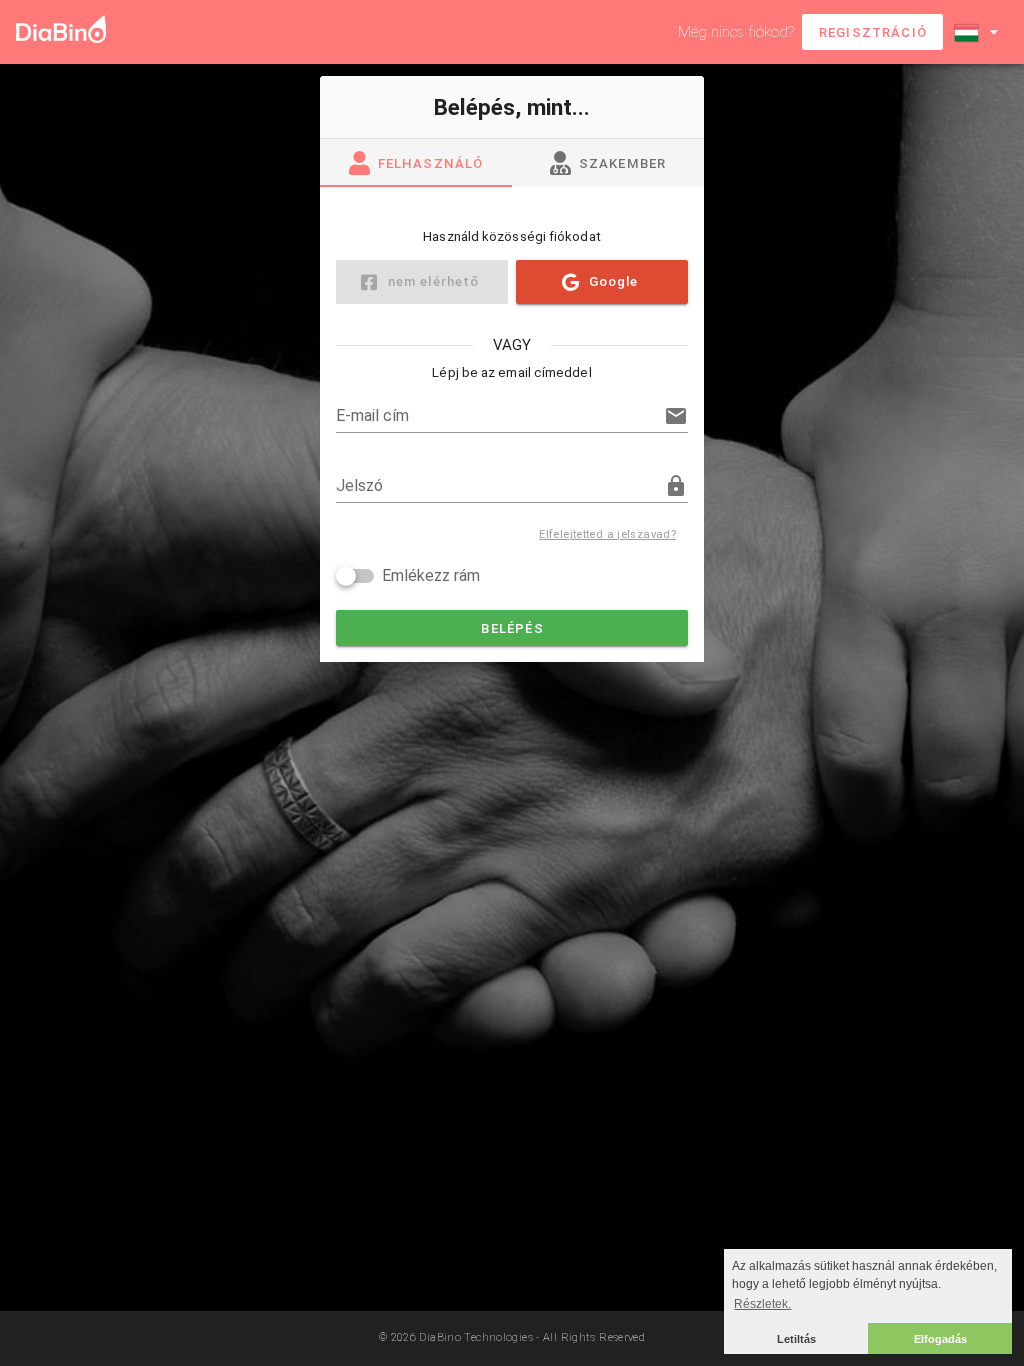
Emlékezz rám (431, 575)
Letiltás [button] (796, 1339)
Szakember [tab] (623, 163)
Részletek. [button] (762, 1304)
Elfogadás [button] (940, 1339)
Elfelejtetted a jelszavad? (607, 534)
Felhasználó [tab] (431, 163)
